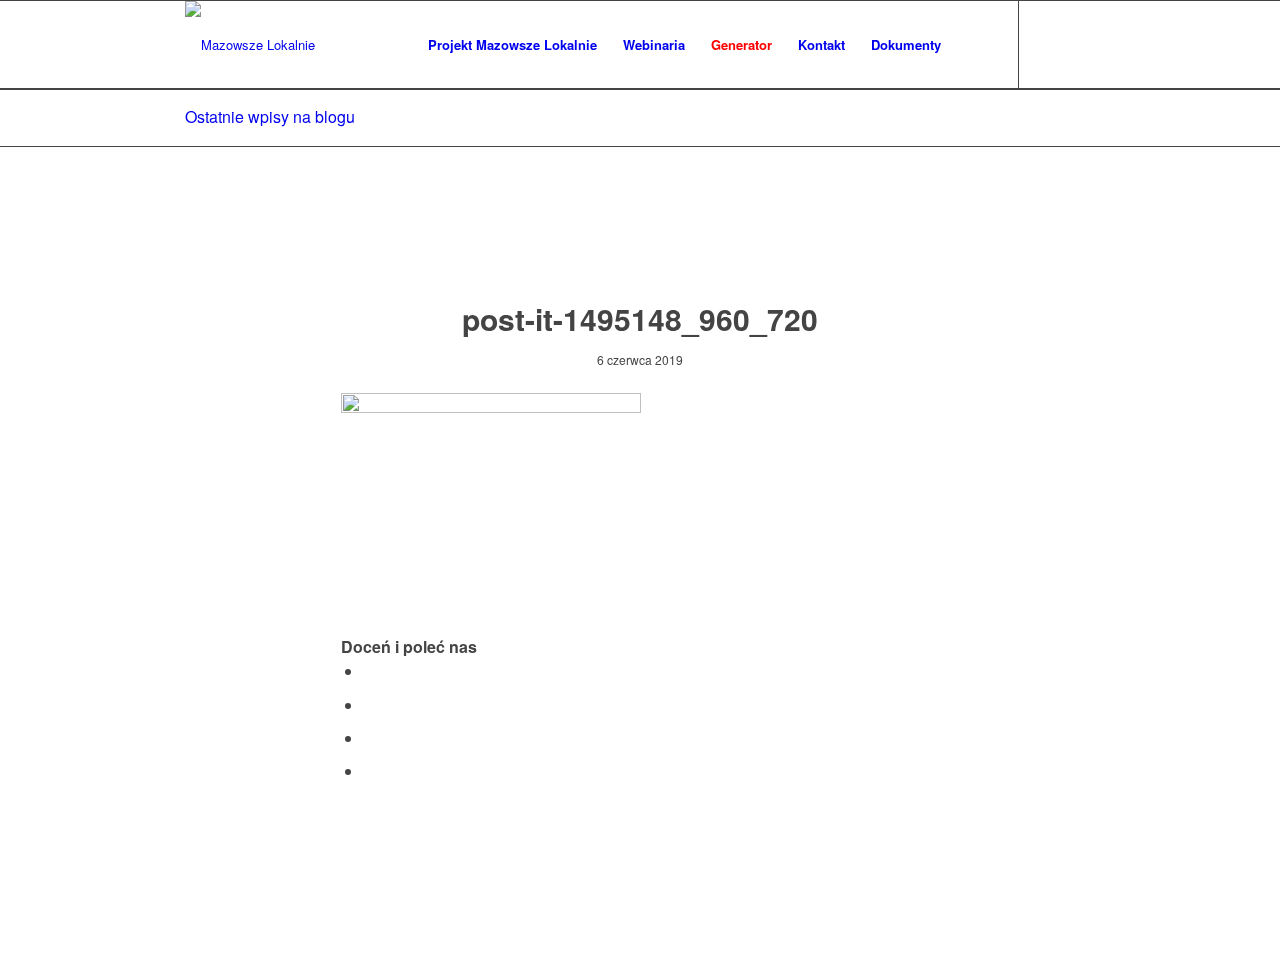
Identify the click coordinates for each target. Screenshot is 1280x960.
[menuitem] (512, 45)
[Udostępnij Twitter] (369, 704)
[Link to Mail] (1080, 44)
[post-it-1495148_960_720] (640, 243)
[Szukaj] (973, 45)
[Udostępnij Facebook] (369, 670)
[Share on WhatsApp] (369, 737)
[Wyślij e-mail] (369, 770)
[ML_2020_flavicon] (250, 45)
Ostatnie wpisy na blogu (270, 116)
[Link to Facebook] (1050, 44)
